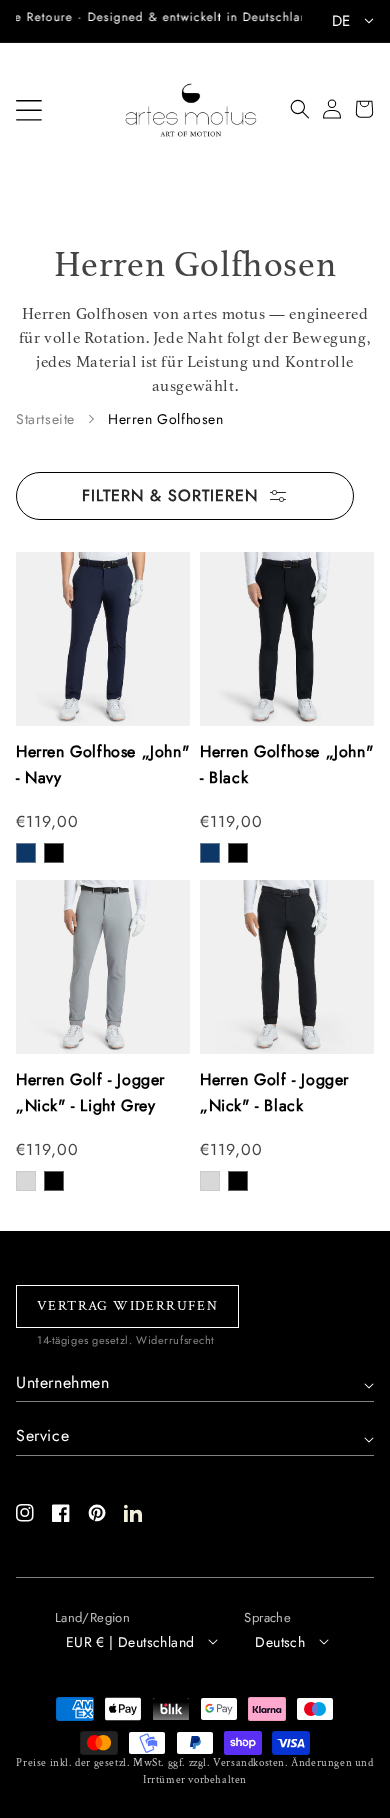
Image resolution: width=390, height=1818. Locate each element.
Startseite (45, 419)
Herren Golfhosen (166, 419)
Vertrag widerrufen (127, 1306)
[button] (29, 110)
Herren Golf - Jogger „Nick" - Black (274, 1092)
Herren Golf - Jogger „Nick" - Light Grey (90, 1092)
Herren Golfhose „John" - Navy (102, 764)
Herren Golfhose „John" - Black (286, 764)
